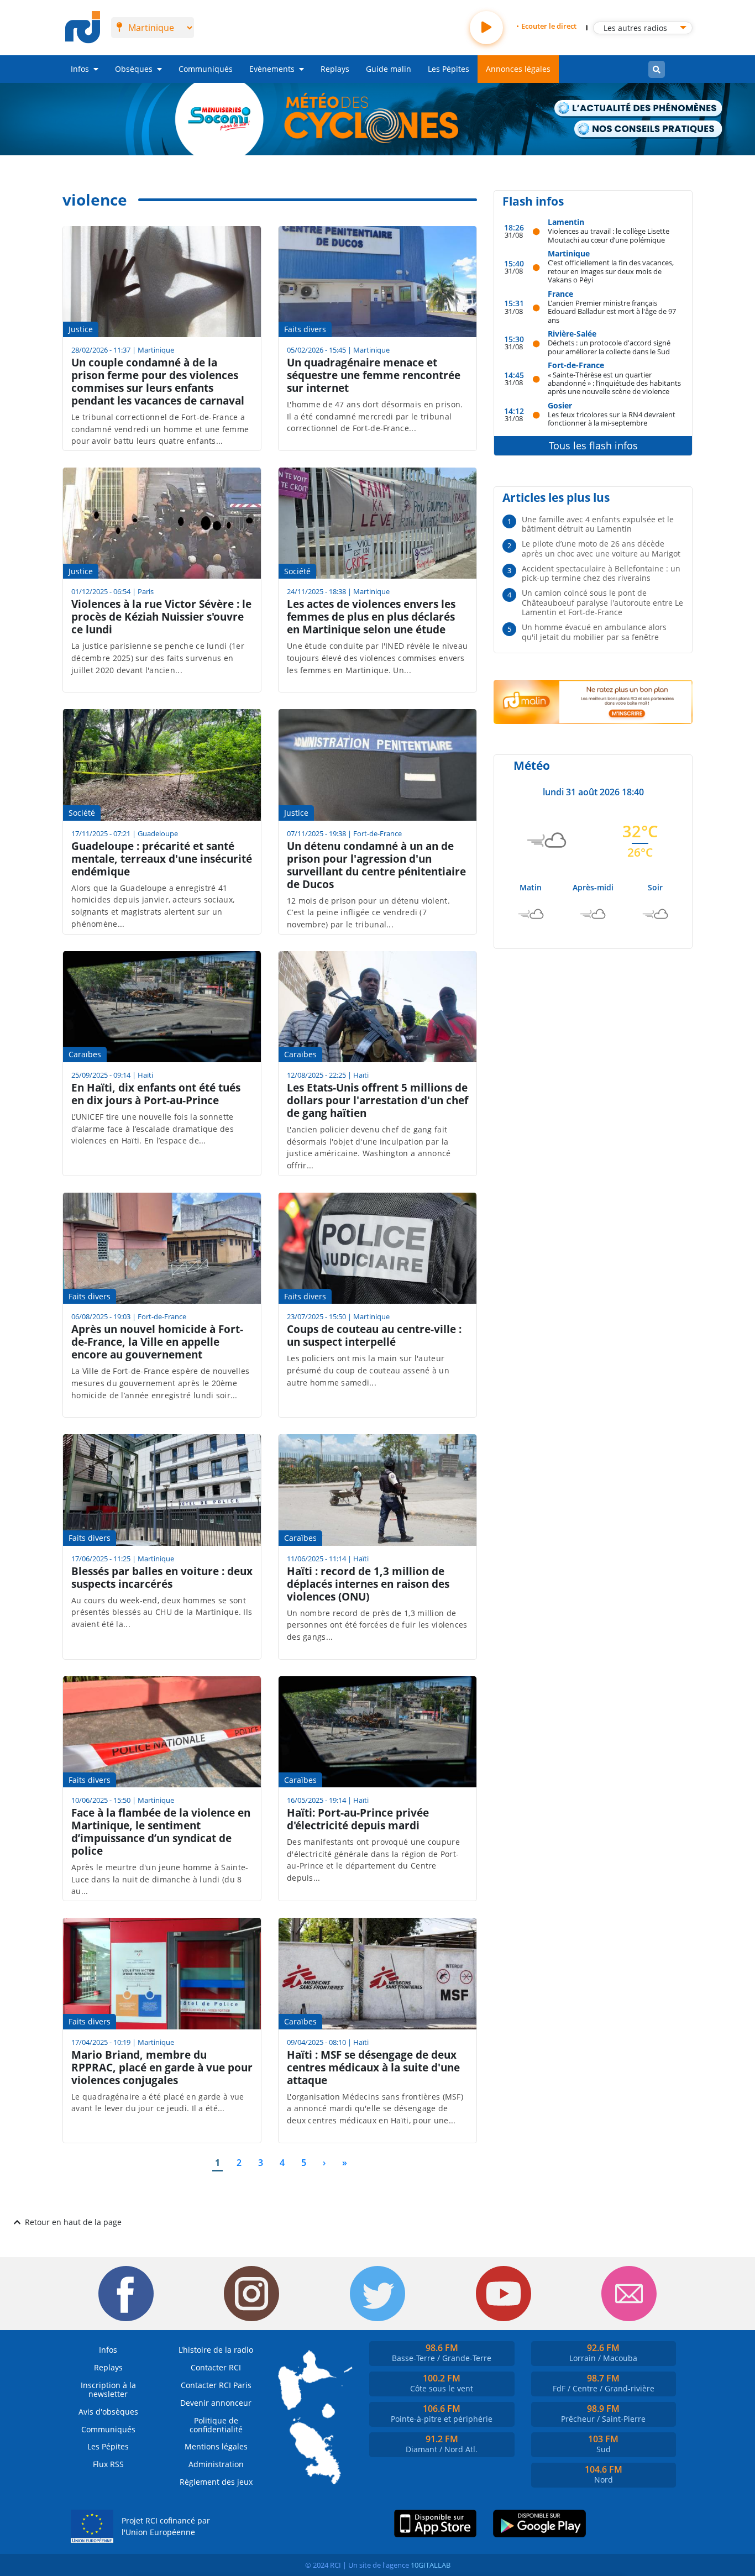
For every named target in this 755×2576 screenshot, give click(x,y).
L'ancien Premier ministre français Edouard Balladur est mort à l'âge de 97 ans (612, 311)
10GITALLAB (431, 2565)
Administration (216, 2464)
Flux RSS (108, 2464)
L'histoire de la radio (216, 2350)
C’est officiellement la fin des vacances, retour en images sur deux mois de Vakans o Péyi (611, 271)
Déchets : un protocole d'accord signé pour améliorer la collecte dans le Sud (609, 347)
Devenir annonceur (216, 2403)
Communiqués (206, 69)
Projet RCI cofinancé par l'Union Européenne (166, 2527)
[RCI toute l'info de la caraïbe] (83, 28)
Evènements (272, 69)
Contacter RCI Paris (216, 2385)
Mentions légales (216, 2446)
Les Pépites (449, 69)
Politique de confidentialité (216, 2425)
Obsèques (134, 69)
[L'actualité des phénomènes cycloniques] (639, 109)
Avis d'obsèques (108, 2412)
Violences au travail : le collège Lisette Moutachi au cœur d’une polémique (609, 235)
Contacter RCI (216, 2367)
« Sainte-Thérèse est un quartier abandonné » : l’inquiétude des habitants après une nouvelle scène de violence (614, 383)
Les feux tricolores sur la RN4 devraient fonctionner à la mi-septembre (612, 419)
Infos (80, 69)
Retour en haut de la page (73, 2222)
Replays (335, 69)
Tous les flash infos (593, 445)
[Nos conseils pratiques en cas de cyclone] (648, 130)
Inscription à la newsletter (108, 2389)
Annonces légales (518, 69)
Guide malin (389, 69)
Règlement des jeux (216, 2482)
